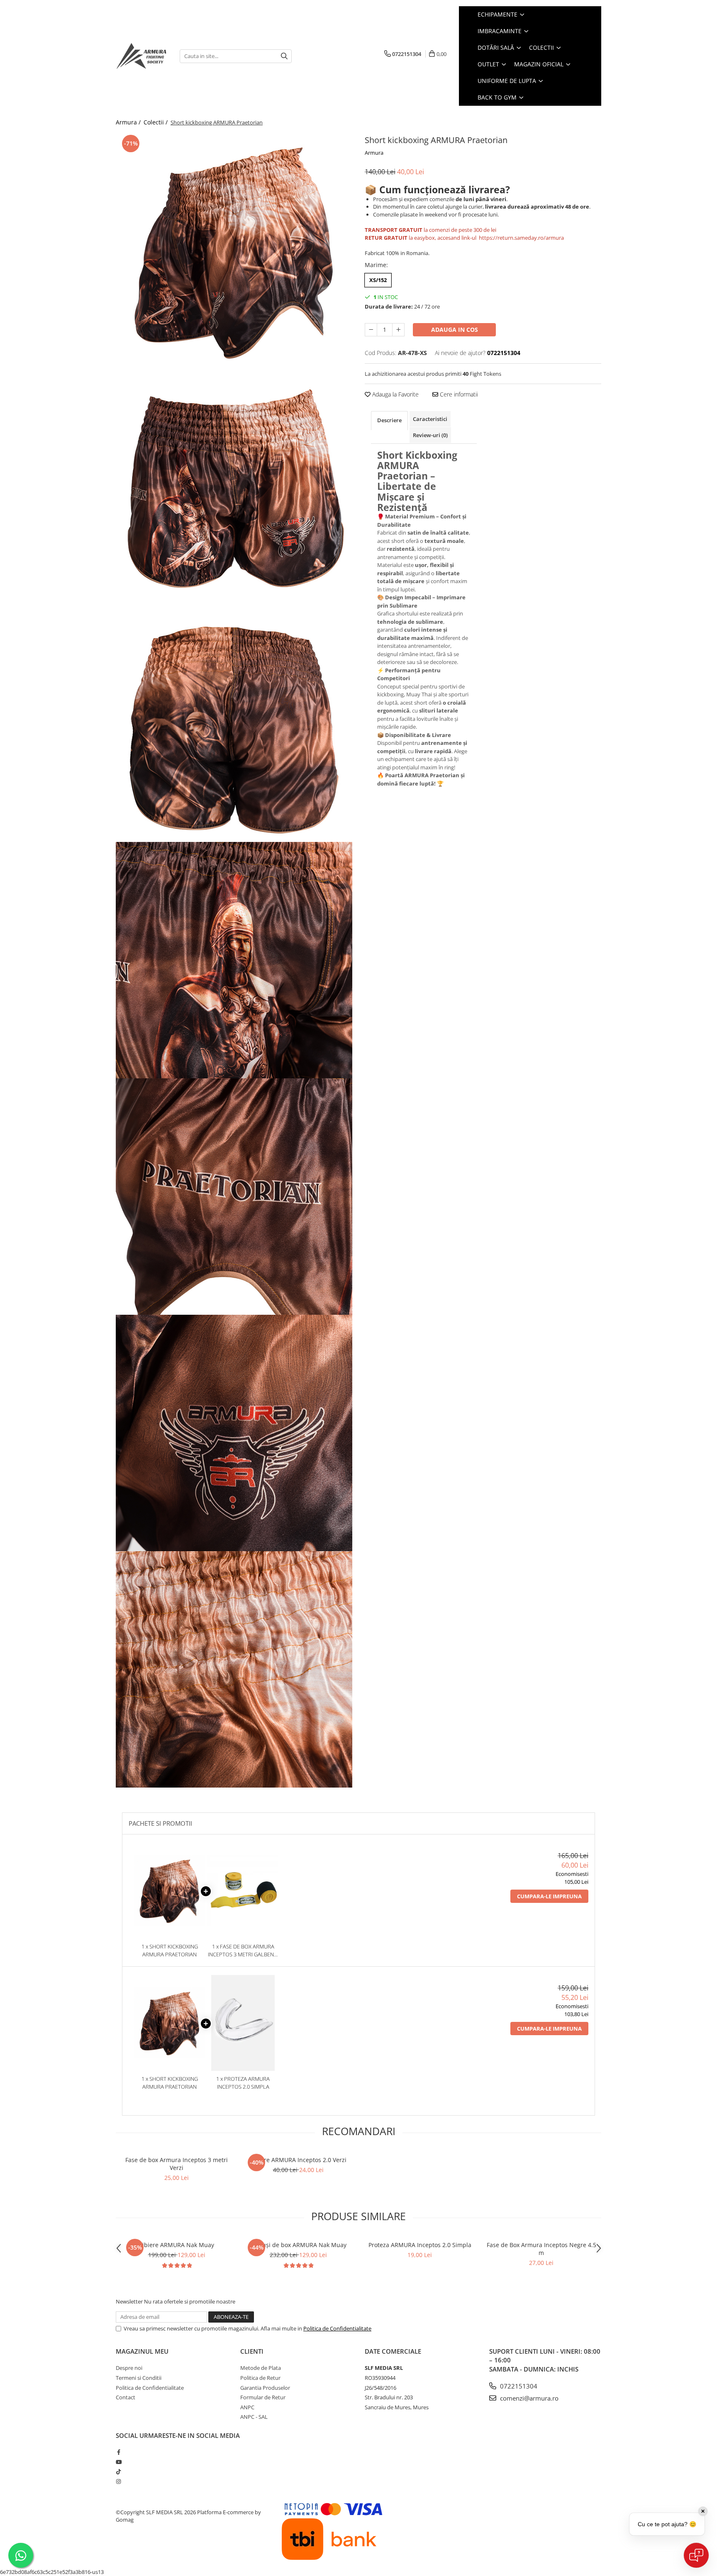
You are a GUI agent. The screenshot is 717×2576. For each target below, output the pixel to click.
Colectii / (156, 122)
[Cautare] (284, 56)
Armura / (129, 122)
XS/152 (378, 280)
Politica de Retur (260, 2378)
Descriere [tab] (389, 420)
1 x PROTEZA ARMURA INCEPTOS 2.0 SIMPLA (243, 2083)
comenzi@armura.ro (528, 2398)
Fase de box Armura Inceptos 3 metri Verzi (177, 2164)
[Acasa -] (141, 56)
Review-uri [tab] (430, 435)
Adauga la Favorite (395, 394)
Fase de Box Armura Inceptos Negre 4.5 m (541, 2249)
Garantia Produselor (265, 2388)
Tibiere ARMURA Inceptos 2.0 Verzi (298, 2160)
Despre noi (129, 2368)
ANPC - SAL (254, 2417)
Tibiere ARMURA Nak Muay (177, 2245)
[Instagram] (118, 2481)
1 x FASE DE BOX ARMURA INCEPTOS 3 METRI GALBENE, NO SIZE (243, 1950)
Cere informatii (458, 394)
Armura (374, 153)
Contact (126, 2397)
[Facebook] (118, 2452)
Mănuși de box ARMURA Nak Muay (298, 2245)
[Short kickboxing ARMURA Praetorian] (234, 251)
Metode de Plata (261, 2368)
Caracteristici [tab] (430, 419)
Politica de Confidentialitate (337, 2328)
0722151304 (518, 2386)
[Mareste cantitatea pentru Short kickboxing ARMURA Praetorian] (398, 330)
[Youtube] (118, 2462)
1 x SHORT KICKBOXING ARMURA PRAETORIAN (170, 1950)
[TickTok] (118, 2471)
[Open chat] (696, 2555)
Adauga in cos (455, 330)
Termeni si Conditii (139, 2378)
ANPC (247, 2407)
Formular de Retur (263, 2397)
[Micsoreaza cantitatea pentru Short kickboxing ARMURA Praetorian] (371, 330)
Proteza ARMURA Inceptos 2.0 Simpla (420, 2245)
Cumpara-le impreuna (549, 1896)
